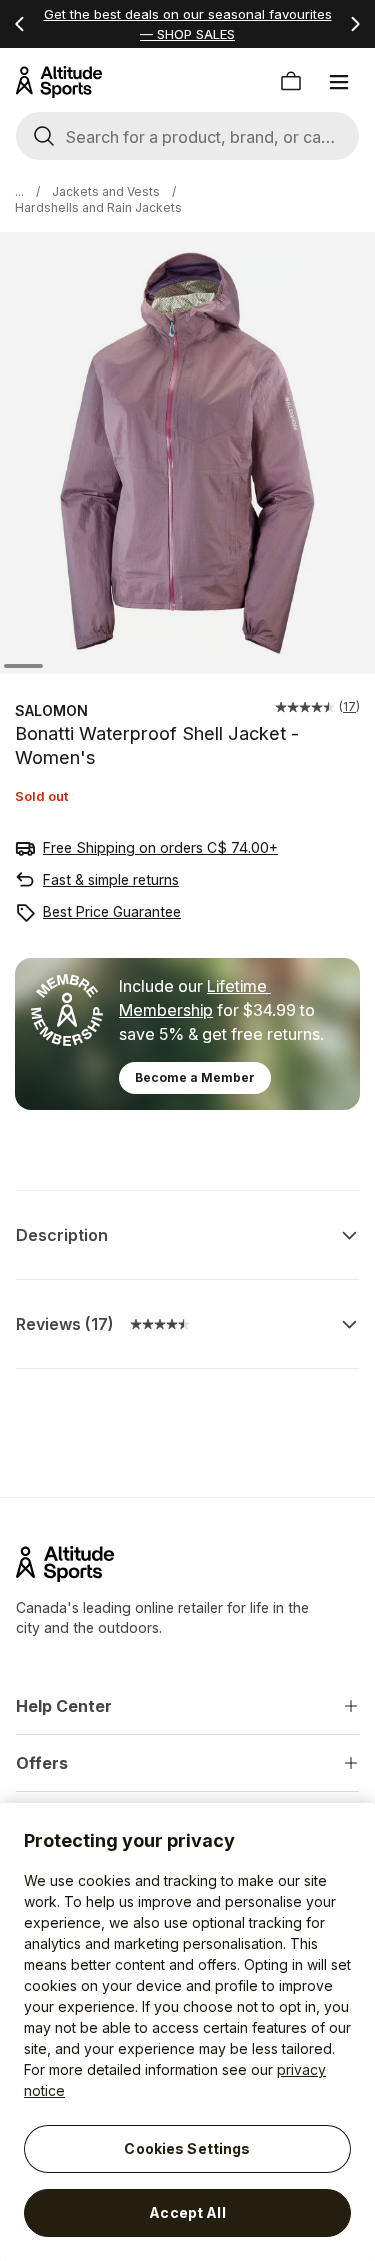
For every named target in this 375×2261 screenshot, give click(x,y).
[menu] (339, 82)
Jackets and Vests (106, 191)
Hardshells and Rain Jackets (98, 207)
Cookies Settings (187, 2148)
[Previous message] (20, 24)
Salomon (51, 710)
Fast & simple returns (111, 879)
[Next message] (355, 24)
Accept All (187, 2212)
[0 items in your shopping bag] (291, 82)
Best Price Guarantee (112, 911)
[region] (187, 2032)
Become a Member (195, 1077)
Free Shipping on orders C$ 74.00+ (160, 847)
